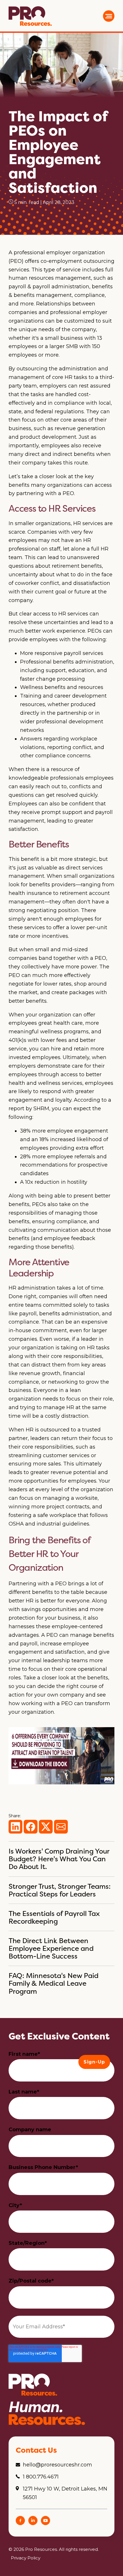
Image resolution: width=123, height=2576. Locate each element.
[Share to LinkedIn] (15, 1827)
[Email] (61, 1827)
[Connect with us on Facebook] (20, 2523)
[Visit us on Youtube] (45, 2523)
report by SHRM (29, 1109)
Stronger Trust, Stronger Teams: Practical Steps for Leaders (60, 1890)
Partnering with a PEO (38, 1584)
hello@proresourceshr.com (57, 2465)
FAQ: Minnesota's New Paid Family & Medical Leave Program (53, 1983)
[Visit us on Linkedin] (33, 2523)
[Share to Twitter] (46, 1827)
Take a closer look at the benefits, (66, 1678)
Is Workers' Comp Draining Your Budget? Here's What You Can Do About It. (59, 1859)
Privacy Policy (26, 2558)
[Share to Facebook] (31, 1827)
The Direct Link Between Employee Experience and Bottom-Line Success (51, 1948)
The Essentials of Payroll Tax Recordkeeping (54, 1917)
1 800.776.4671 (41, 2477)
